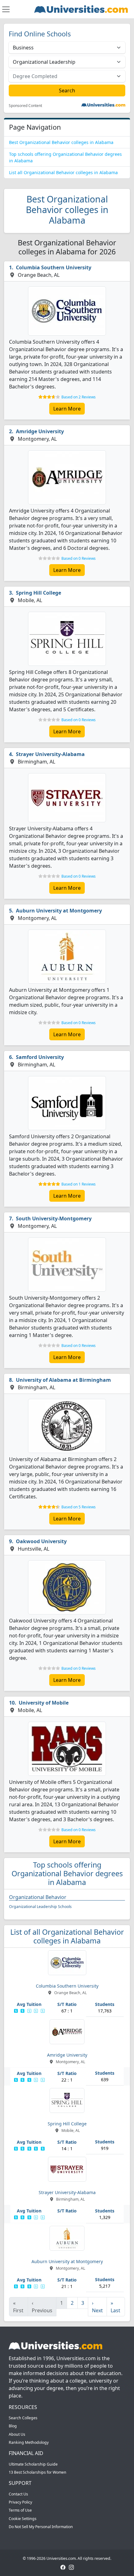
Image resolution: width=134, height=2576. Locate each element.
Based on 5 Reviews (79, 1507)
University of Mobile (44, 1703)
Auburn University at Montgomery (59, 911)
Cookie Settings (23, 2519)
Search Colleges (23, 2418)
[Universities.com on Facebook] (63, 2567)
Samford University (40, 1057)
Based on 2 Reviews (79, 397)
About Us (17, 2434)
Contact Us (18, 2494)
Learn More (67, 409)
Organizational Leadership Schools (40, 1907)
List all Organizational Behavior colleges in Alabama (63, 172)
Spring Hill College (38, 593)
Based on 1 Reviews (79, 1184)
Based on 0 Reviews (79, 558)
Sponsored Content (25, 106)
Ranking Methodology (29, 2442)
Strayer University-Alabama (50, 754)
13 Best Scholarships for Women (38, 2472)
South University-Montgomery (54, 1218)
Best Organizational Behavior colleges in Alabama (61, 142)
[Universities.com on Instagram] (71, 2567)
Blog (13, 2426)
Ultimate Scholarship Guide (33, 2464)
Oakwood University (41, 1541)
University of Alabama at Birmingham (63, 1380)
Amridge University (40, 431)
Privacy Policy (20, 2502)
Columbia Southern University (54, 267)
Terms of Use (20, 2510)
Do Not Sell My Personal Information (41, 2527)
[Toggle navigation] (6, 9)
